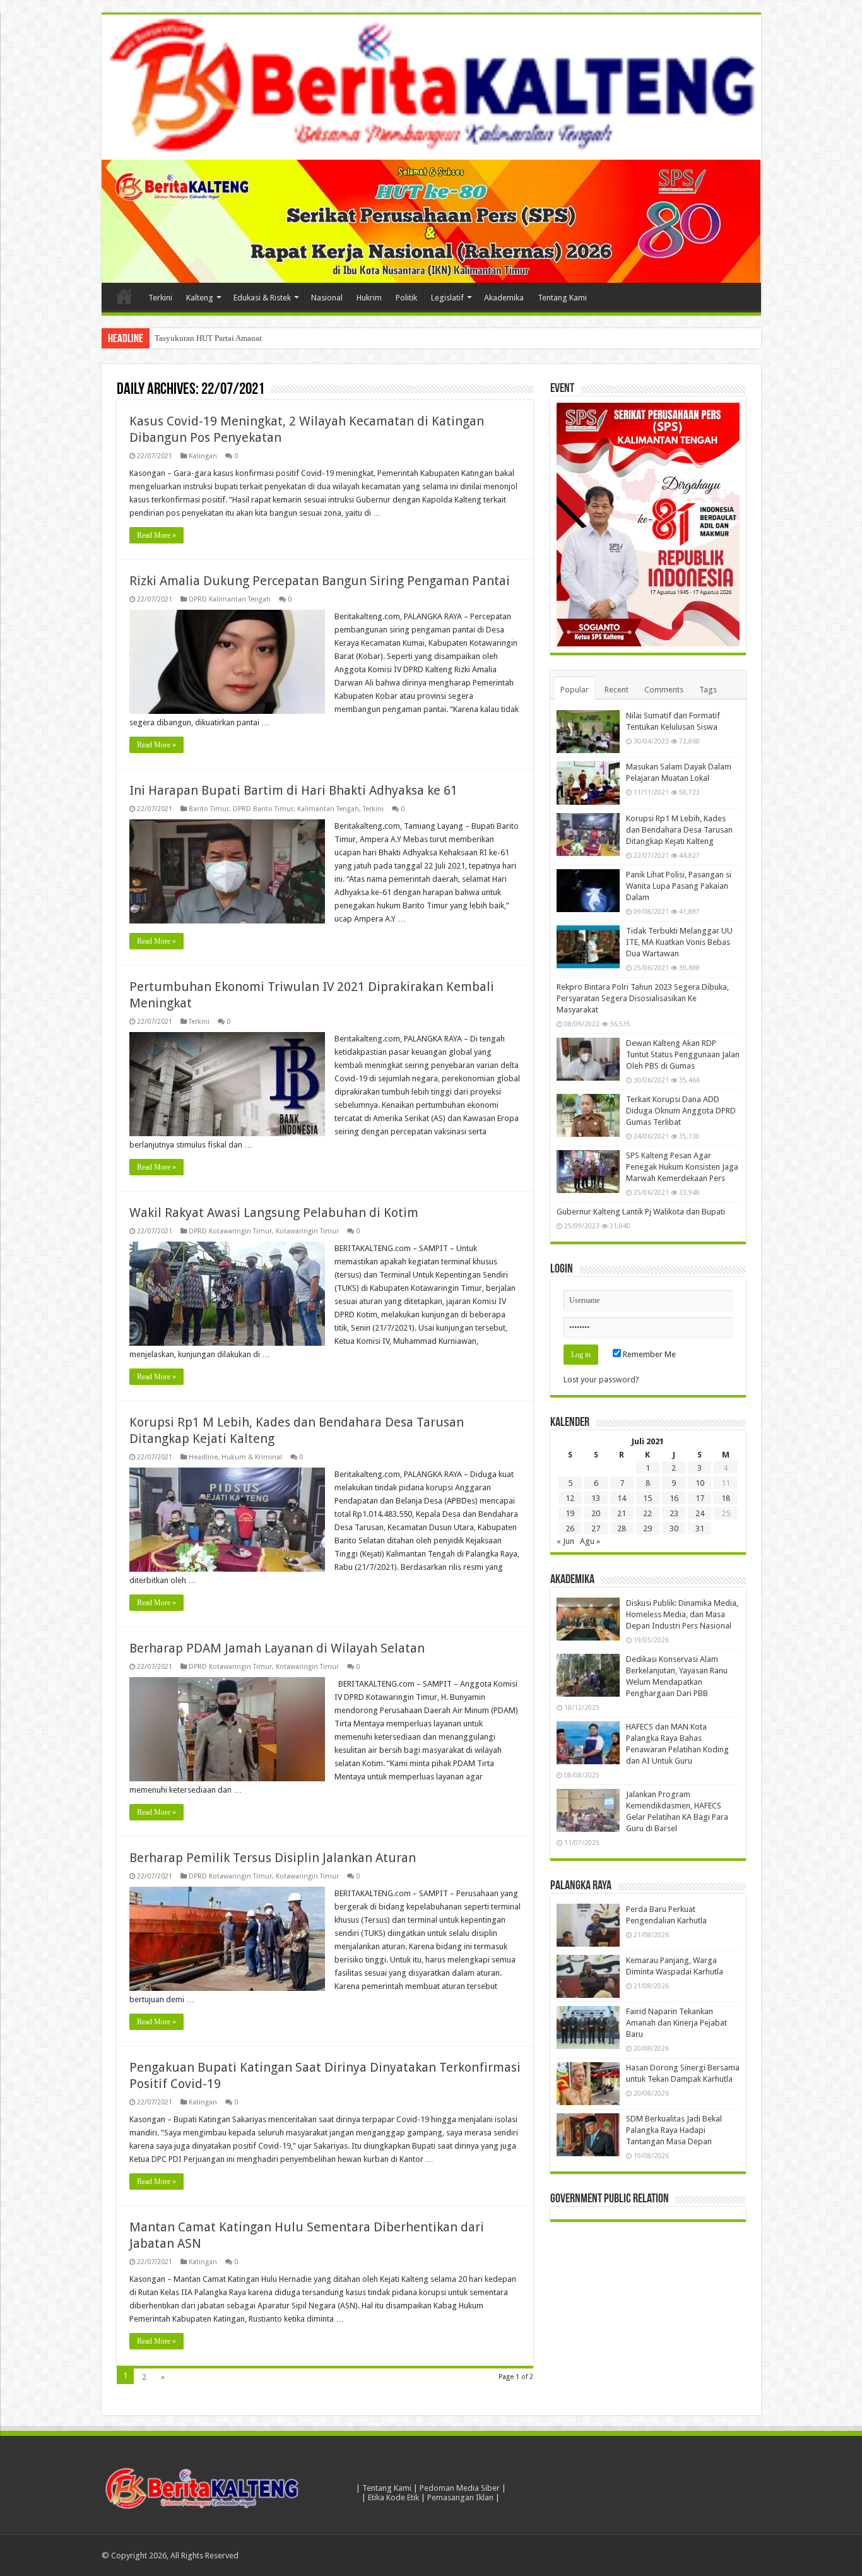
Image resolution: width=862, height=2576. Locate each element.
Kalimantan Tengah (328, 809)
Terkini (160, 298)
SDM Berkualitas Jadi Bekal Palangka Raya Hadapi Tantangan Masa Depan (674, 2130)
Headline (203, 1457)
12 (570, 1498)
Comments (664, 690)
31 (700, 1528)
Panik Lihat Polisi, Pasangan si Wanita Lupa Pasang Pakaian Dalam (679, 886)
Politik (406, 298)
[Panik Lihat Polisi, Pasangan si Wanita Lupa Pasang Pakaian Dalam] (588, 891)
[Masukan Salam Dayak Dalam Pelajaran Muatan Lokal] (588, 783)
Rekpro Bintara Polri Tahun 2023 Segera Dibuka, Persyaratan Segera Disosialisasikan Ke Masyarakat (643, 998)
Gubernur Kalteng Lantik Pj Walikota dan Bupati (641, 1212)
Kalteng (200, 298)
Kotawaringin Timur (307, 1231)
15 (647, 1498)
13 (596, 1498)
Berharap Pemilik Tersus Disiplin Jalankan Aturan (273, 1858)
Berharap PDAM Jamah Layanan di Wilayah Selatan (277, 1648)
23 (674, 1513)
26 (570, 1528)
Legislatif (447, 298)
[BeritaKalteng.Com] (431, 87)
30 (674, 1528)
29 (647, 1528)
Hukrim (369, 298)
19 (570, 1513)
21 (622, 1513)
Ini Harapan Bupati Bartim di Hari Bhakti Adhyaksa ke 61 (293, 790)
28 (622, 1528)
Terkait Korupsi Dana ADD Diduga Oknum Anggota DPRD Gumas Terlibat (681, 1111)
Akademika (504, 298)
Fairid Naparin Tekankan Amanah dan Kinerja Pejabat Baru (676, 2023)
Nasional (327, 298)
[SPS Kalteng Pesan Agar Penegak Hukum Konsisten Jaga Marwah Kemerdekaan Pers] (588, 1172)
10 (700, 1483)
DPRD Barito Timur (263, 809)
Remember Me (648, 1354)
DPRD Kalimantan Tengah (230, 599)
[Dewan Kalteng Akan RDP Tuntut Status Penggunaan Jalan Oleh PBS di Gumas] (588, 1059)
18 (726, 1498)
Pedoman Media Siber (460, 2488)
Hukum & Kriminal (252, 1457)
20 (596, 1513)
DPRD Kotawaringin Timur (230, 1231)
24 (700, 1513)
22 (647, 1513)
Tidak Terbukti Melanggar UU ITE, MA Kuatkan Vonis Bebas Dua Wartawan (679, 942)
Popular (575, 690)
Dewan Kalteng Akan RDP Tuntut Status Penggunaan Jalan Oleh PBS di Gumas (683, 1054)
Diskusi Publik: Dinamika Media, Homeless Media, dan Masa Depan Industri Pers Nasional (682, 1614)
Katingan (203, 456)
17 (700, 1498)
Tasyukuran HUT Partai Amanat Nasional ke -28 (236, 338)
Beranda (124, 296)
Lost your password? (601, 1380)
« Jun (565, 1541)
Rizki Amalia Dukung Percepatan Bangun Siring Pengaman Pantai (320, 581)
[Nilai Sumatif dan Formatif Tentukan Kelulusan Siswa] (588, 732)
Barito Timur (209, 809)
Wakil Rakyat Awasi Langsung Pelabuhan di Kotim (274, 1213)
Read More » (156, 535)
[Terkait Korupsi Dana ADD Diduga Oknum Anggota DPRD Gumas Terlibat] (588, 1115)
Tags (708, 690)
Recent (617, 690)
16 (674, 1498)
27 (596, 1528)
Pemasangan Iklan (460, 2497)
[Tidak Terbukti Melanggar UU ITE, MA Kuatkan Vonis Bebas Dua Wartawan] (588, 947)
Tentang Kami (562, 298)
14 (622, 1498)
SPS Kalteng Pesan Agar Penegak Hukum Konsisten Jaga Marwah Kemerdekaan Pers (682, 1167)
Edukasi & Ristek (262, 298)
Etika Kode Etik (393, 2497)
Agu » (590, 1541)
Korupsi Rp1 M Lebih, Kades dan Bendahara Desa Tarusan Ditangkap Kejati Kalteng (679, 830)
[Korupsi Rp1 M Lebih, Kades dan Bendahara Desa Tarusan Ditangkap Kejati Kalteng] (588, 834)
